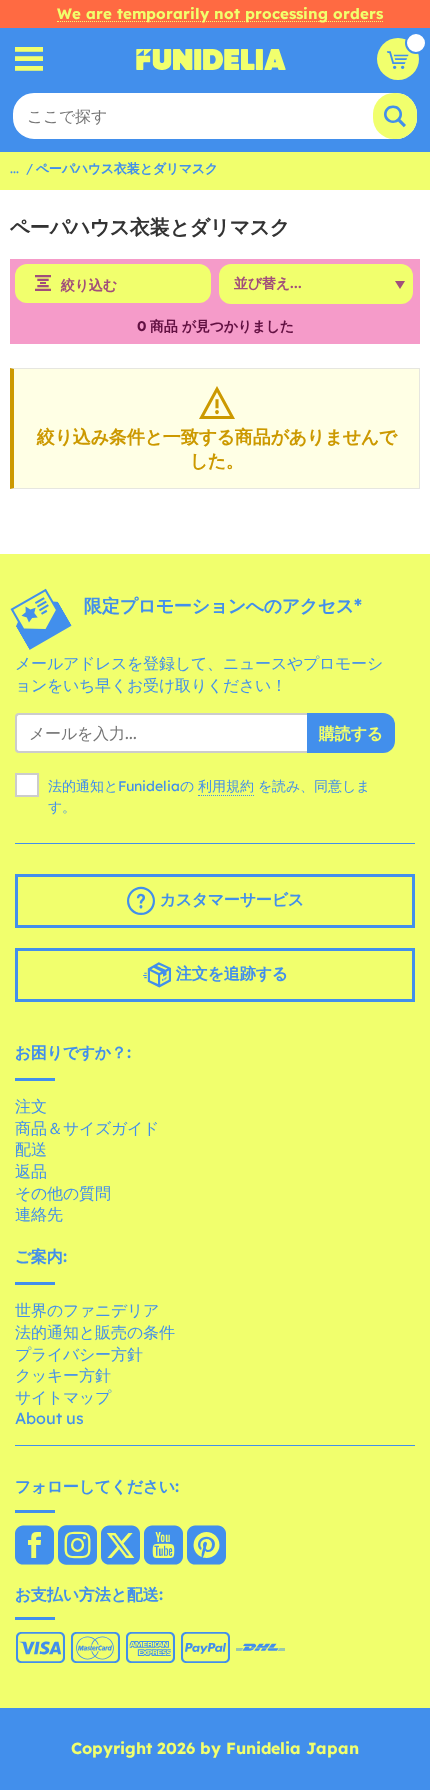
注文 (31, 1106)
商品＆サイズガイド (87, 1128)
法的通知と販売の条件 (95, 1332)
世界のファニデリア (87, 1310)
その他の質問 (63, 1193)
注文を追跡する (229, 973)
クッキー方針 (63, 1375)
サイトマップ (63, 1397)
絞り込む (89, 285)
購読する (351, 733)
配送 (31, 1149)
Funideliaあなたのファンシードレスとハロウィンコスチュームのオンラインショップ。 (211, 59)
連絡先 (39, 1214)
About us (49, 1418)
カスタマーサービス (229, 899)
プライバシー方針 (79, 1354)
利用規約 (226, 786)
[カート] (398, 59)
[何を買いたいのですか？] (29, 59)
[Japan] (34, 1547)
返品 (31, 1171)
